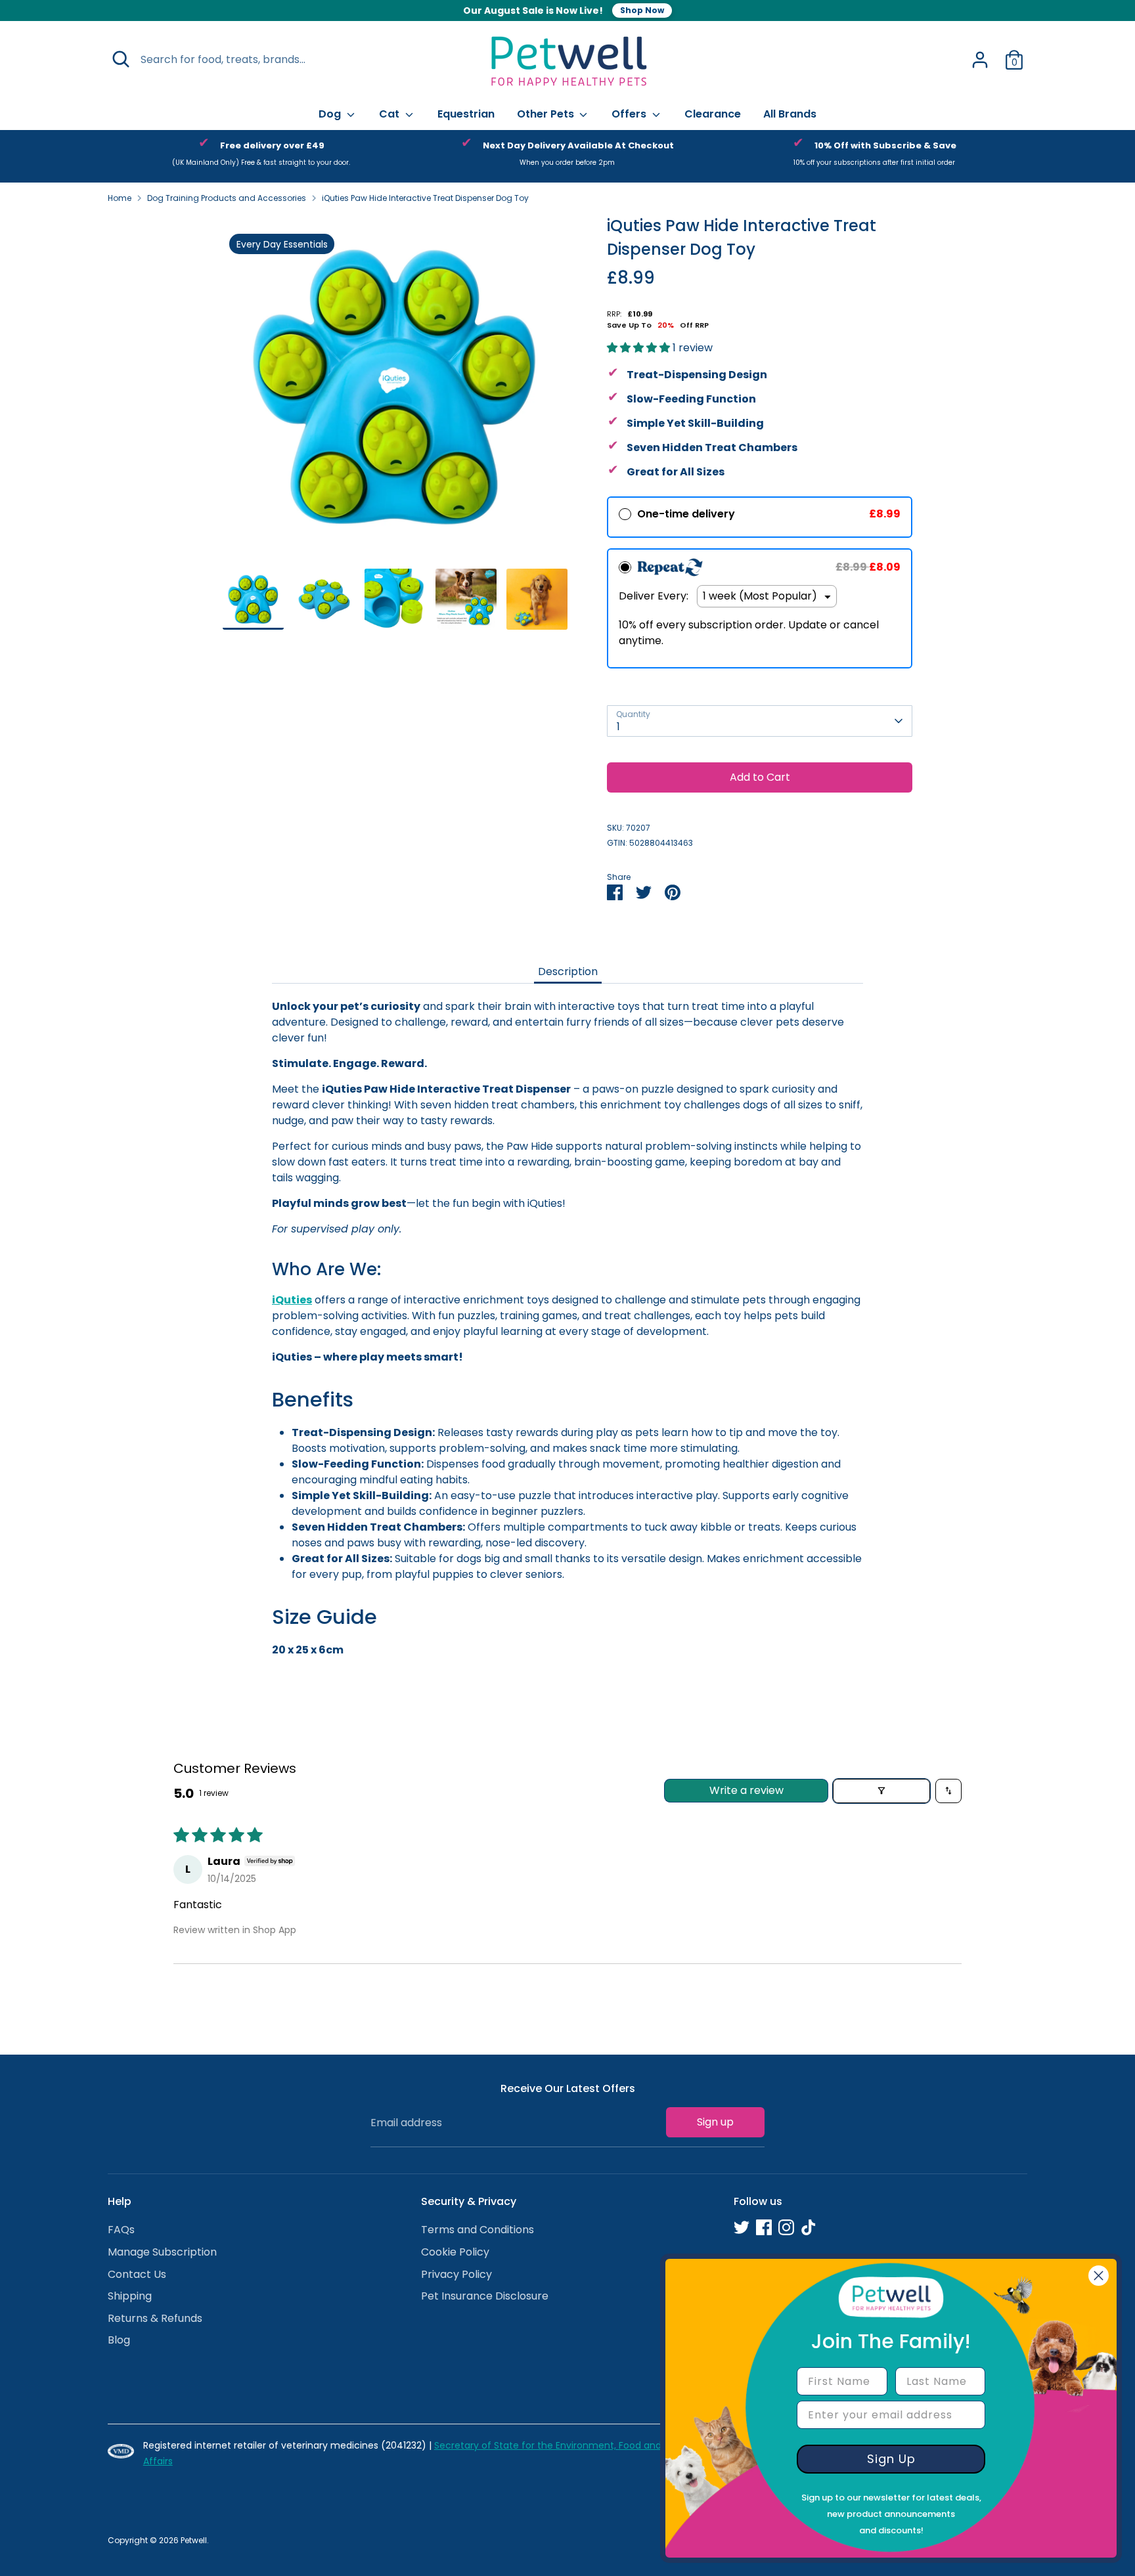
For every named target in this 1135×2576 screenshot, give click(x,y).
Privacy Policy (456, 2274)
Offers (630, 114)
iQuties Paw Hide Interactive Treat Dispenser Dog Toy (425, 198)
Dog (331, 114)
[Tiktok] (809, 2227)
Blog (119, 2340)
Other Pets (547, 114)
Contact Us (137, 2274)
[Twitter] (742, 2227)
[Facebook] (764, 2227)
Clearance (713, 114)
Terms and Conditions (478, 2230)
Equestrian (466, 114)
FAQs (121, 2230)
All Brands (790, 114)
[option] (261, 156)
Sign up (715, 2122)
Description (568, 971)
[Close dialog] (1099, 2276)
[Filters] (881, 1791)
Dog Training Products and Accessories (227, 198)
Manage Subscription (162, 2252)
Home (120, 198)
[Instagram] (786, 2227)
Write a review (746, 1790)
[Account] (980, 60)
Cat (390, 114)
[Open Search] (121, 59)
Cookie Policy (455, 2252)
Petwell (194, 2540)
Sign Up (891, 2459)
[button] (640, 348)
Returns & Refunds (155, 2318)
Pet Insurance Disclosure (485, 2296)
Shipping (130, 2296)
